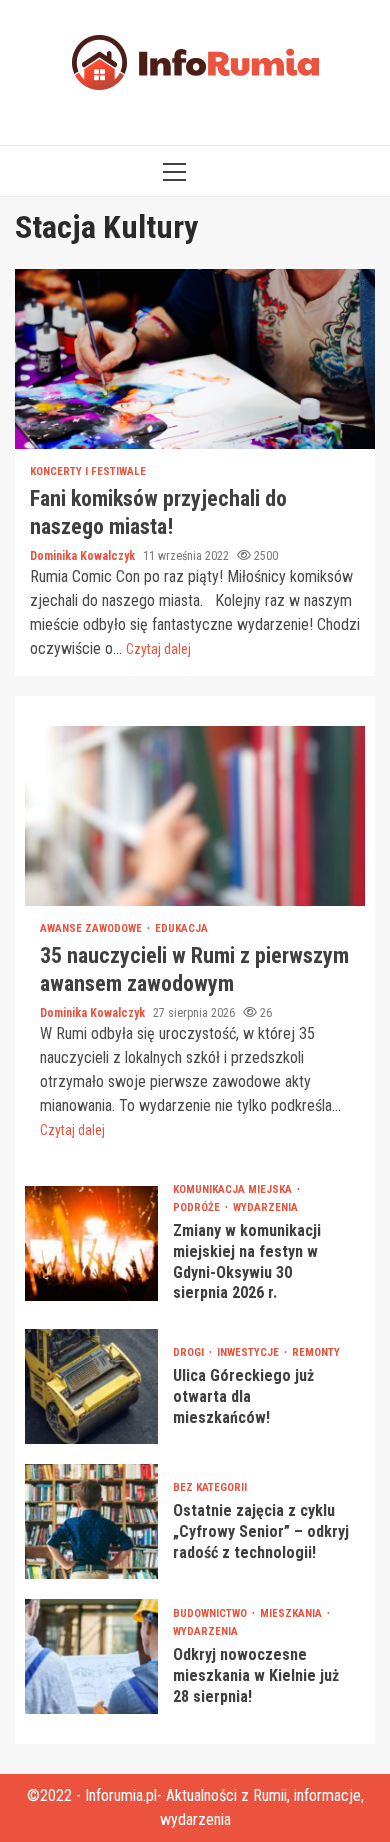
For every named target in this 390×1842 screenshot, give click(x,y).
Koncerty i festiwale (88, 471)
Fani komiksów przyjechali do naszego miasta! (195, 359)
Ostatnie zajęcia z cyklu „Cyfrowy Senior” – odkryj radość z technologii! (91, 1521)
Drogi (190, 1352)
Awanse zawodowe (92, 928)
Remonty (316, 1352)
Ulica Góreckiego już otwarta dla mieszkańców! (91, 1386)
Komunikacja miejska (234, 1189)
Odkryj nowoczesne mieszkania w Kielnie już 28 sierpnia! (91, 1656)
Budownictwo (211, 1613)
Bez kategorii (210, 1487)
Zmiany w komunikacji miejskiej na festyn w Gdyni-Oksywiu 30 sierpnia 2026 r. (91, 1243)
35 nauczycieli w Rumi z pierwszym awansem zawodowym (195, 816)
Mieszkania (292, 1613)
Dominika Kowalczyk (84, 556)
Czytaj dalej (158, 649)
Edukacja (181, 928)
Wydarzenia (265, 1207)
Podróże (198, 1207)
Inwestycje (249, 1352)
